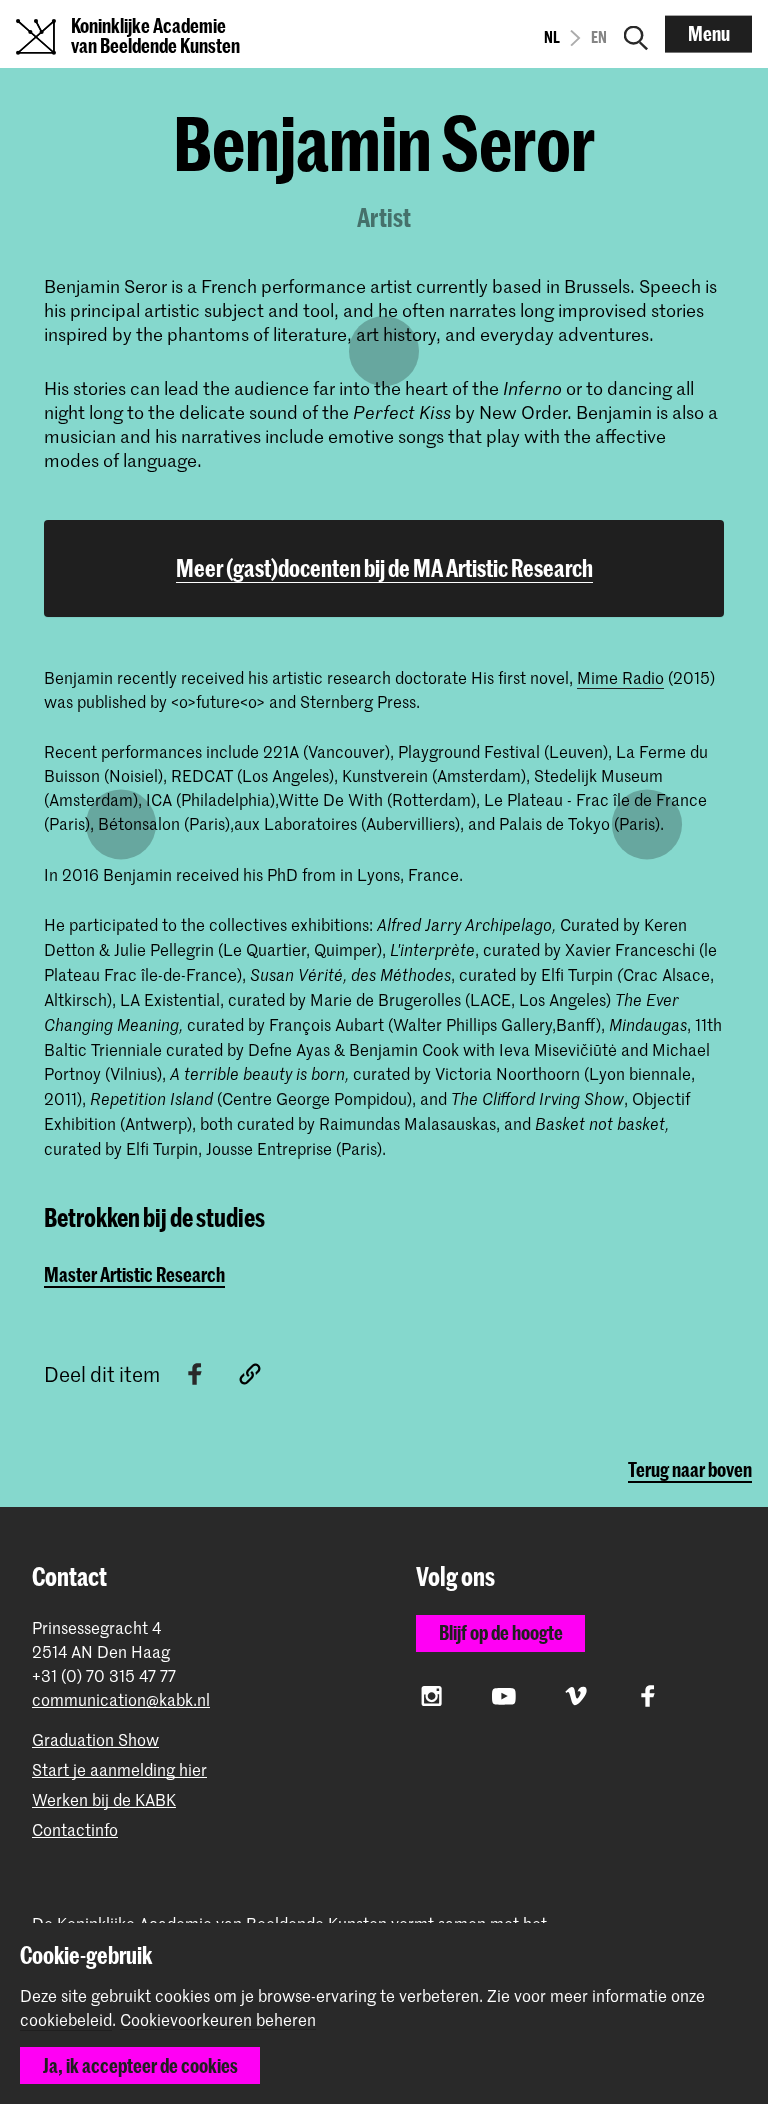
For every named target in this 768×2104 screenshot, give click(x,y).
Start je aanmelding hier (119, 1769)
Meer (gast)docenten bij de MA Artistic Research (384, 568)
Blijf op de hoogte (501, 1632)
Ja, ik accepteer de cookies (140, 2065)
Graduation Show (95, 1739)
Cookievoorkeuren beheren (218, 2020)
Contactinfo (75, 1829)
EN (599, 37)
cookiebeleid (66, 2019)
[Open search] (636, 34)
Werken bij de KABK (104, 1799)
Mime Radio (620, 677)
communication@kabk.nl (121, 1699)
